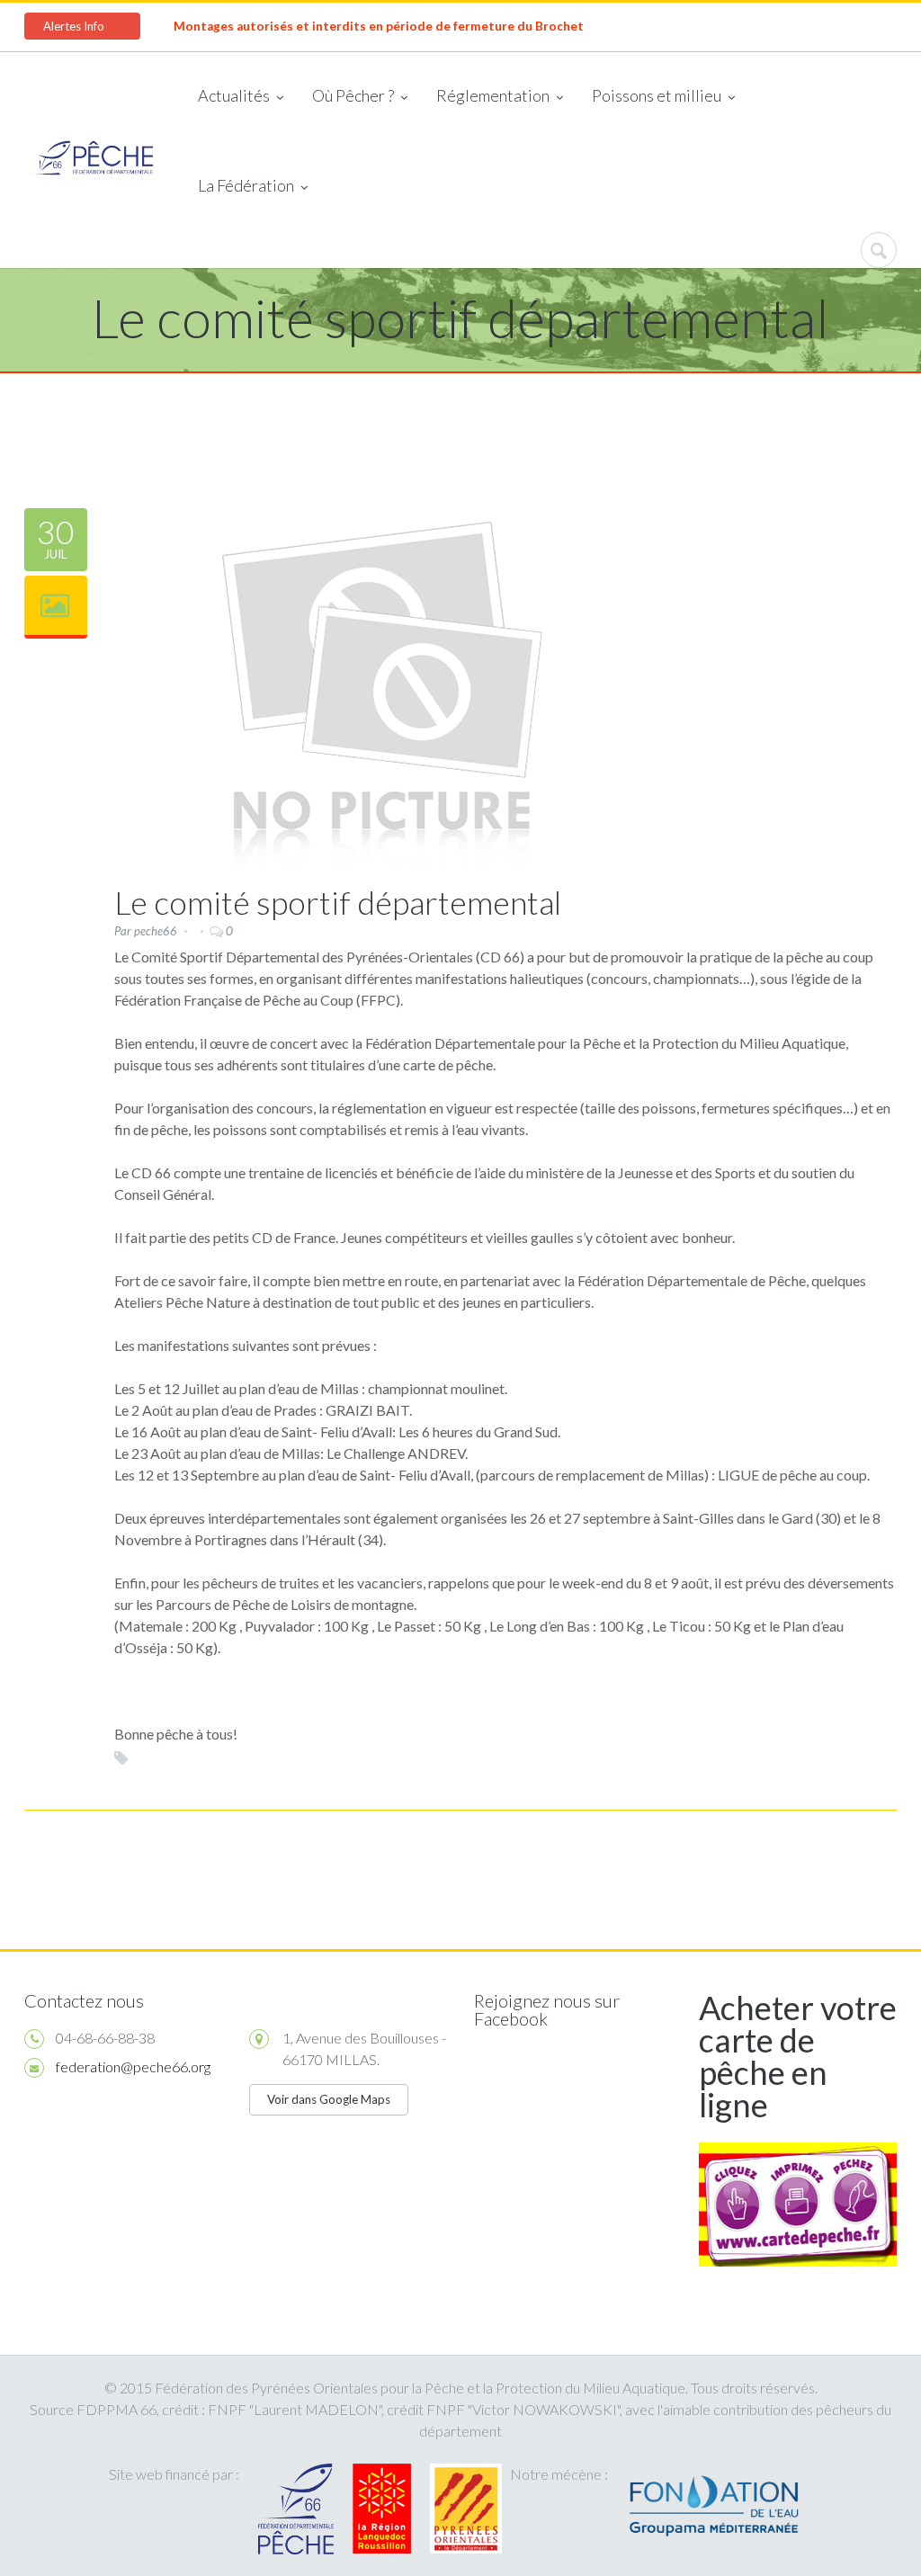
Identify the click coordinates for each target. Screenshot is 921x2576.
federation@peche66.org (133, 2066)
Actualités (234, 95)
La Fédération (246, 185)
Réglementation (493, 95)
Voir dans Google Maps (329, 2099)
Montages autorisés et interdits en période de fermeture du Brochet (379, 26)
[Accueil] (90, 160)
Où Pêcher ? (353, 95)
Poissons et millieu (657, 95)
